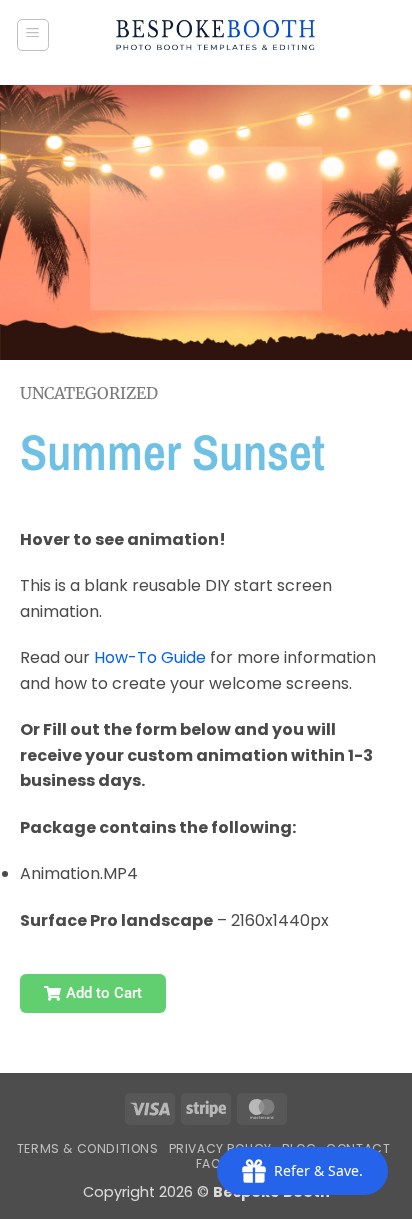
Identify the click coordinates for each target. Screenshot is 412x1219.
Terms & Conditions (88, 1148)
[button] (33, 35)
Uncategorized (89, 393)
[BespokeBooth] (215, 35)
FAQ (209, 1163)
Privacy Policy (221, 1148)
